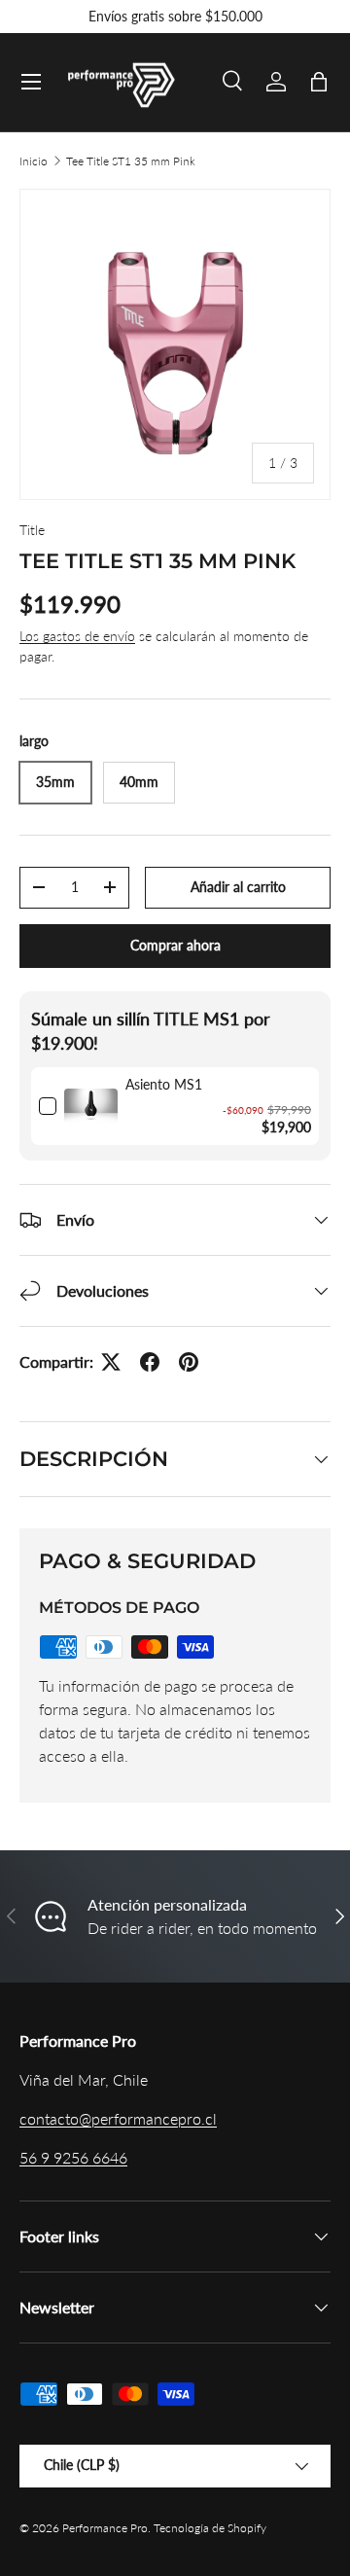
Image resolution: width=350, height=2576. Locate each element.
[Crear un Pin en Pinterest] (189, 1362)
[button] (319, 82)
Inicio (34, 161)
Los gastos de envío (77, 636)
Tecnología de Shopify (210, 2528)
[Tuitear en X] (111, 1362)
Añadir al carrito (238, 887)
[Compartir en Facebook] (150, 1362)
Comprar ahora (175, 945)
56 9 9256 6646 (73, 2157)
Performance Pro (105, 2528)
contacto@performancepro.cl (118, 2118)
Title (32, 530)
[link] (91, 1106)
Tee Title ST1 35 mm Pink (131, 161)
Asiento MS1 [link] (164, 1084)
